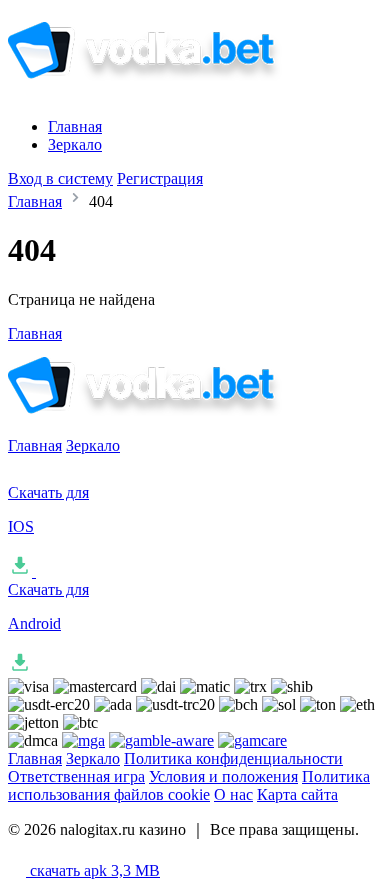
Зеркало (75, 144)
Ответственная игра (76, 776)
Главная (75, 126)
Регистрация (160, 178)
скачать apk (93, 870)
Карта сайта (297, 794)
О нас (233, 794)
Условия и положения (223, 776)
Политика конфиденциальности (233, 758)
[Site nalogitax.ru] (174, 92)
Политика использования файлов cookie (189, 785)
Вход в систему (60, 178)
